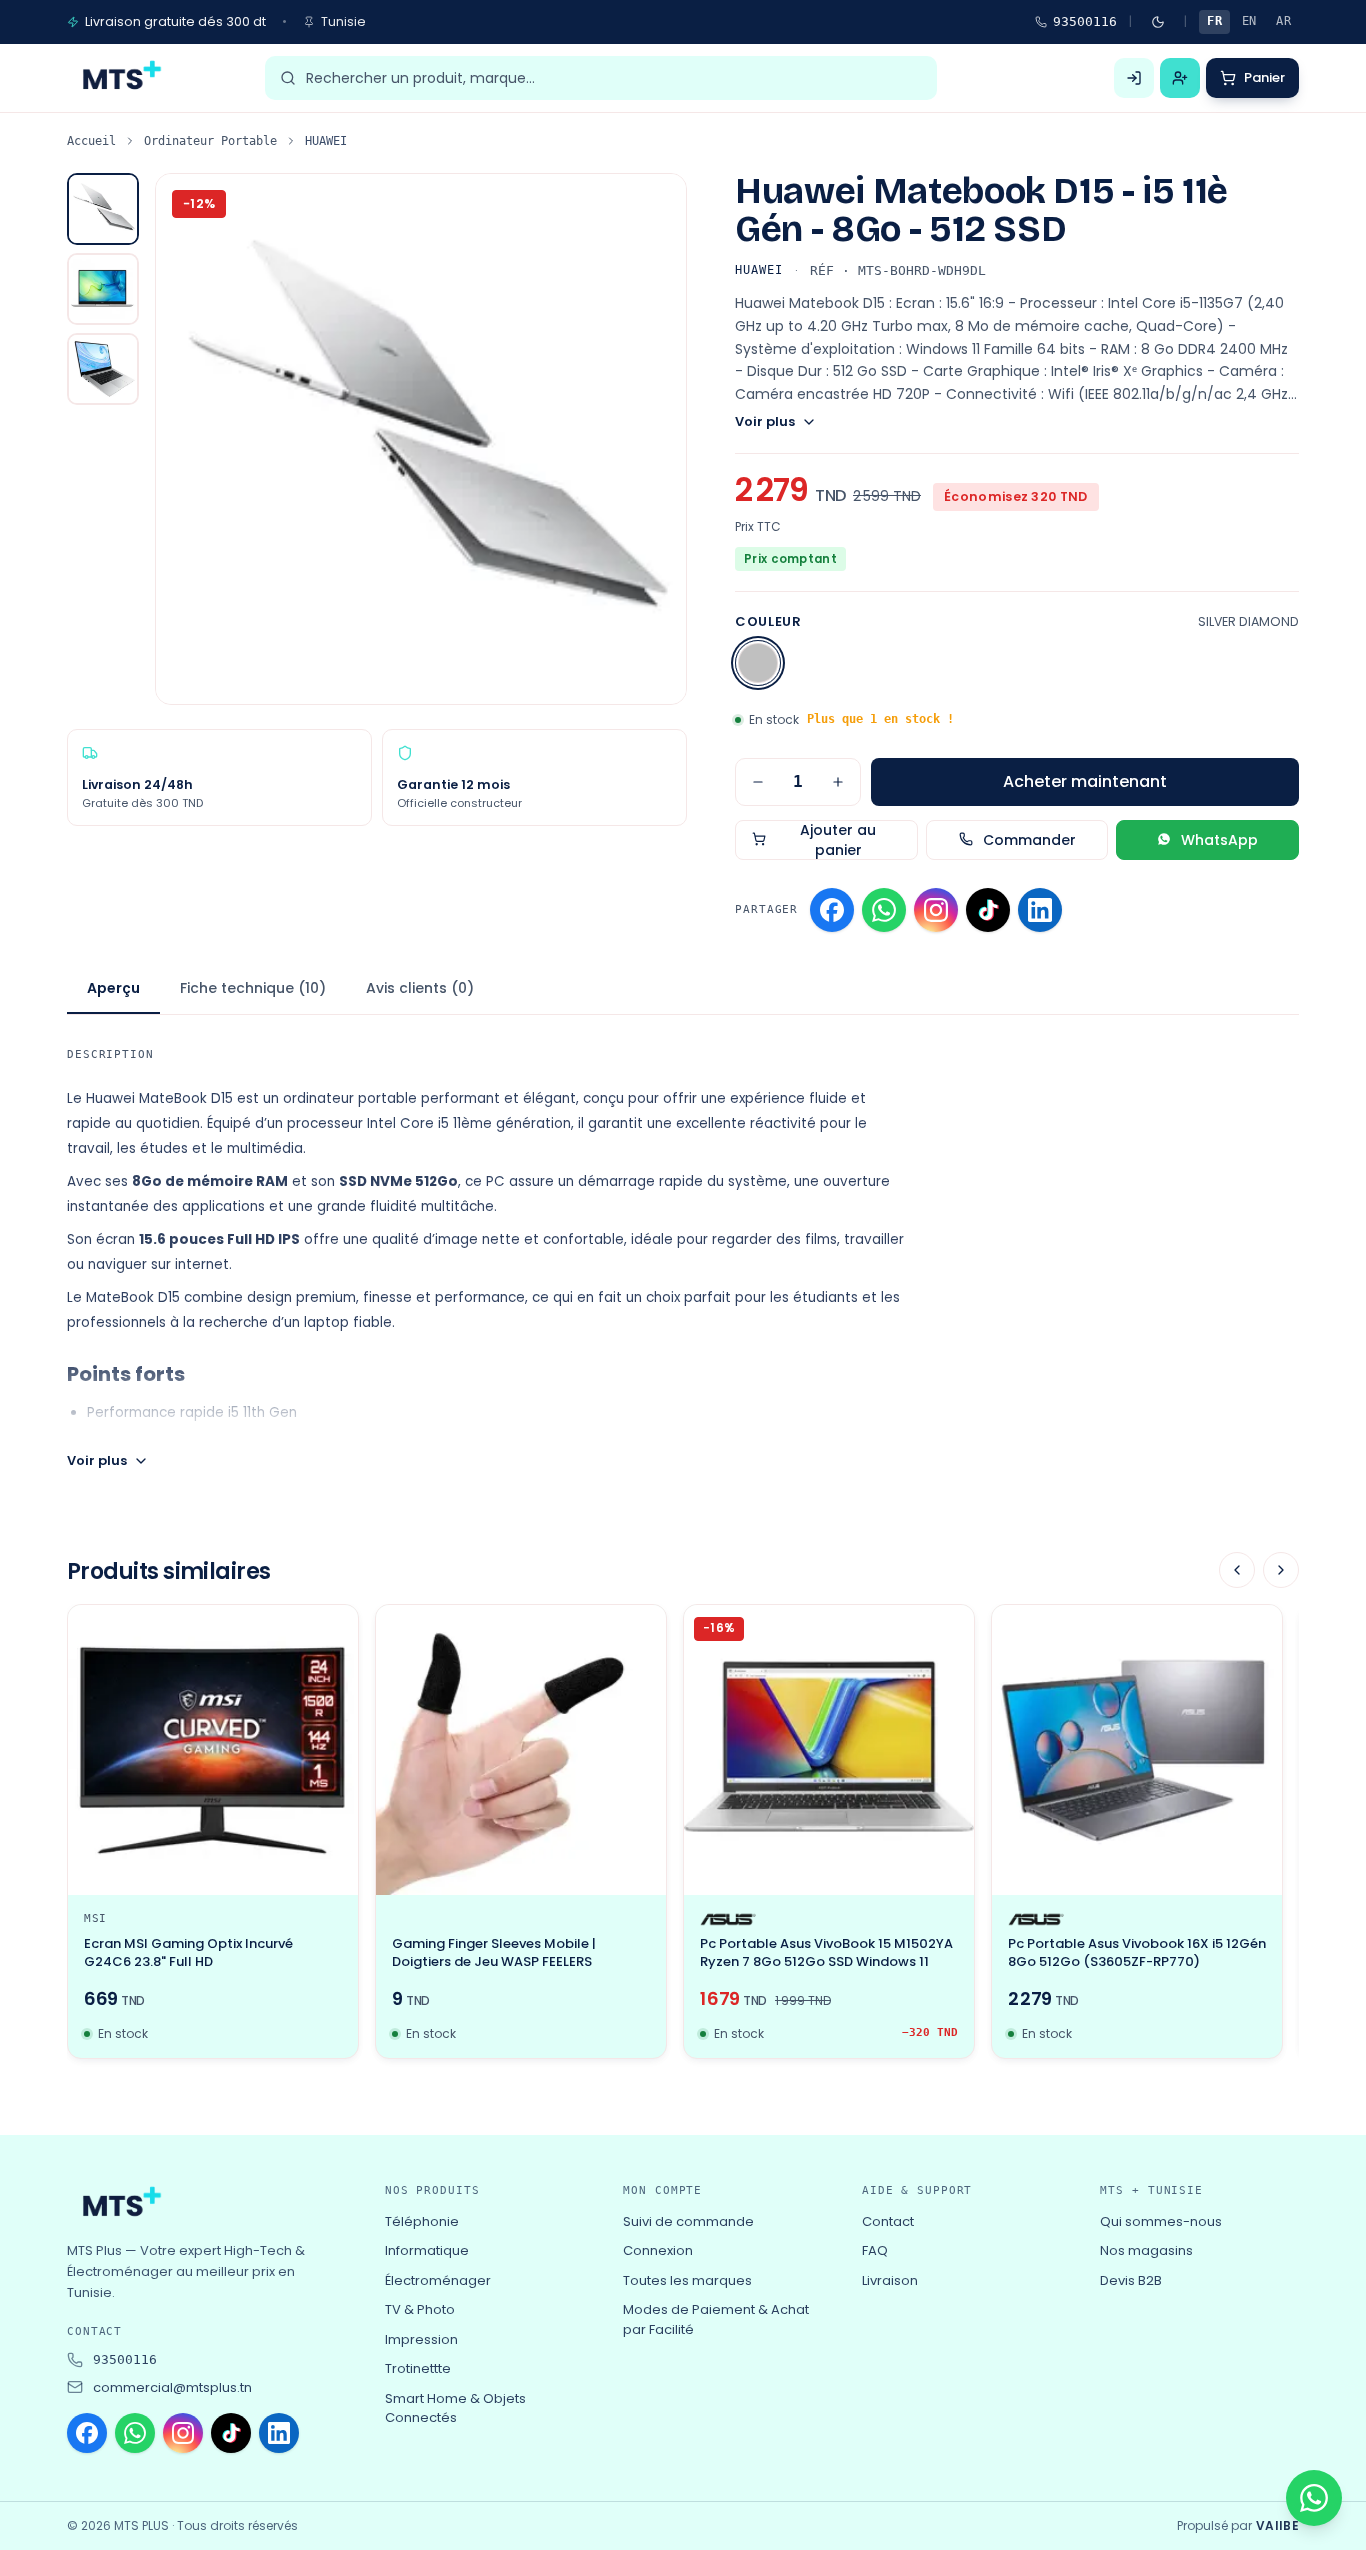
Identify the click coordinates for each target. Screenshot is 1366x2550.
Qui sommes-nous (1161, 2221)
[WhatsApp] (884, 910)
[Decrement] (758, 782)
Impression (421, 2339)
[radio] (758, 663)
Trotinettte (418, 2368)
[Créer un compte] (1180, 78)
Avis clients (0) (420, 988)
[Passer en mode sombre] (1158, 22)
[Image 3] (103, 369)
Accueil (91, 141)
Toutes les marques (687, 2280)
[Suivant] (1281, 1570)
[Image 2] (103, 289)
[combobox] (614, 78)
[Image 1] (103, 209)
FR (1214, 21)
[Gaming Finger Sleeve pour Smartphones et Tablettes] (521, 1750)
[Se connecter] (1134, 78)
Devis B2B (1131, 2280)
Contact (888, 2221)
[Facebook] (832, 910)
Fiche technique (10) (253, 988)
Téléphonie (422, 2221)
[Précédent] (1237, 1570)
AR (1283, 21)
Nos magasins (1146, 2250)
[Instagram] (936, 910)
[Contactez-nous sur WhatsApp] (1314, 2498)
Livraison (890, 2280)
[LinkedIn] (1040, 910)
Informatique (427, 2250)
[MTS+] (119, 78)
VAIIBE (1277, 2526)
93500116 (1085, 21)
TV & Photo (420, 2309)
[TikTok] (988, 910)
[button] (421, 439)
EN (1249, 21)
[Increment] (838, 782)
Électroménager (438, 2280)
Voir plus (765, 421)
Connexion (658, 2250)
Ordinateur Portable (210, 141)
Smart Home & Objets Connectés (455, 2408)
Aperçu (113, 988)
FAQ (875, 2250)
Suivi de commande (688, 2221)
